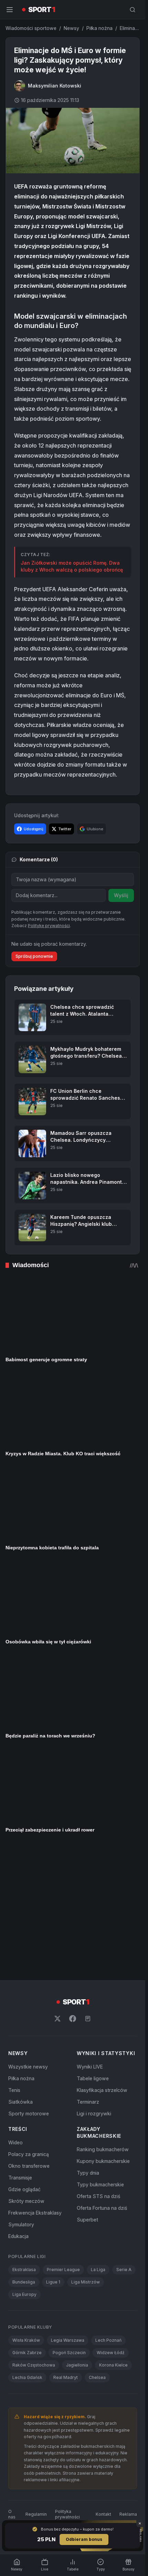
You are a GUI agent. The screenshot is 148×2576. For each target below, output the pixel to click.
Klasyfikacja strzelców (102, 1963)
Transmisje (20, 2050)
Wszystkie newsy (28, 1939)
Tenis (14, 1963)
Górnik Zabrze (27, 2225)
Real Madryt (66, 2250)
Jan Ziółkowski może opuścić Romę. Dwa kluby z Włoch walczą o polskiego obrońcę (72, 566)
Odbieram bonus (84, 2539)
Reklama (128, 2387)
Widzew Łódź (111, 2225)
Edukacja (18, 2109)
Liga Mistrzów (86, 2154)
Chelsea (97, 2250)
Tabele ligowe (93, 1951)
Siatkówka (20, 1974)
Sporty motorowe (29, 1986)
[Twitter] (57, 1891)
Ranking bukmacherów (103, 2022)
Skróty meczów (26, 2074)
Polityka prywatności (67, 2387)
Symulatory (21, 2097)
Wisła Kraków (26, 2213)
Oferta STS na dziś (98, 2069)
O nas (12, 2387)
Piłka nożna (99, 28)
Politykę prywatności (49, 926)
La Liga (98, 2142)
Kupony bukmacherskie (103, 2034)
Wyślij (121, 895)
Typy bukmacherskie (100, 2057)
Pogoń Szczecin (69, 2225)
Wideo (15, 2015)
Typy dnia (88, 2045)
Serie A (124, 2142)
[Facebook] (73, 1891)
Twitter (65, 829)
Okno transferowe (29, 2038)
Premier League (63, 2142)
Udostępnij (34, 829)
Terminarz (88, 1974)
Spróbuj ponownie (34, 956)
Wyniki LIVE (90, 1939)
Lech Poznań (108, 2213)
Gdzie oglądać (24, 2062)
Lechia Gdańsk (27, 2250)
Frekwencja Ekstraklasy (35, 2085)
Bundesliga (24, 2154)
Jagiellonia (77, 2238)
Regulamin (36, 2387)
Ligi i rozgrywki (94, 1986)
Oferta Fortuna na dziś (102, 2080)
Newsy (71, 28)
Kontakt (103, 2387)
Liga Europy (24, 2167)
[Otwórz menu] (10, 10)
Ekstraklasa (24, 2142)
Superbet (87, 2092)
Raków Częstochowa (34, 2238)
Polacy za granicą (29, 2027)
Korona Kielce (113, 2238)
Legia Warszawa (68, 2213)
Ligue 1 (53, 2154)
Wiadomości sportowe (31, 28)
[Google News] (88, 1891)
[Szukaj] (133, 10)
